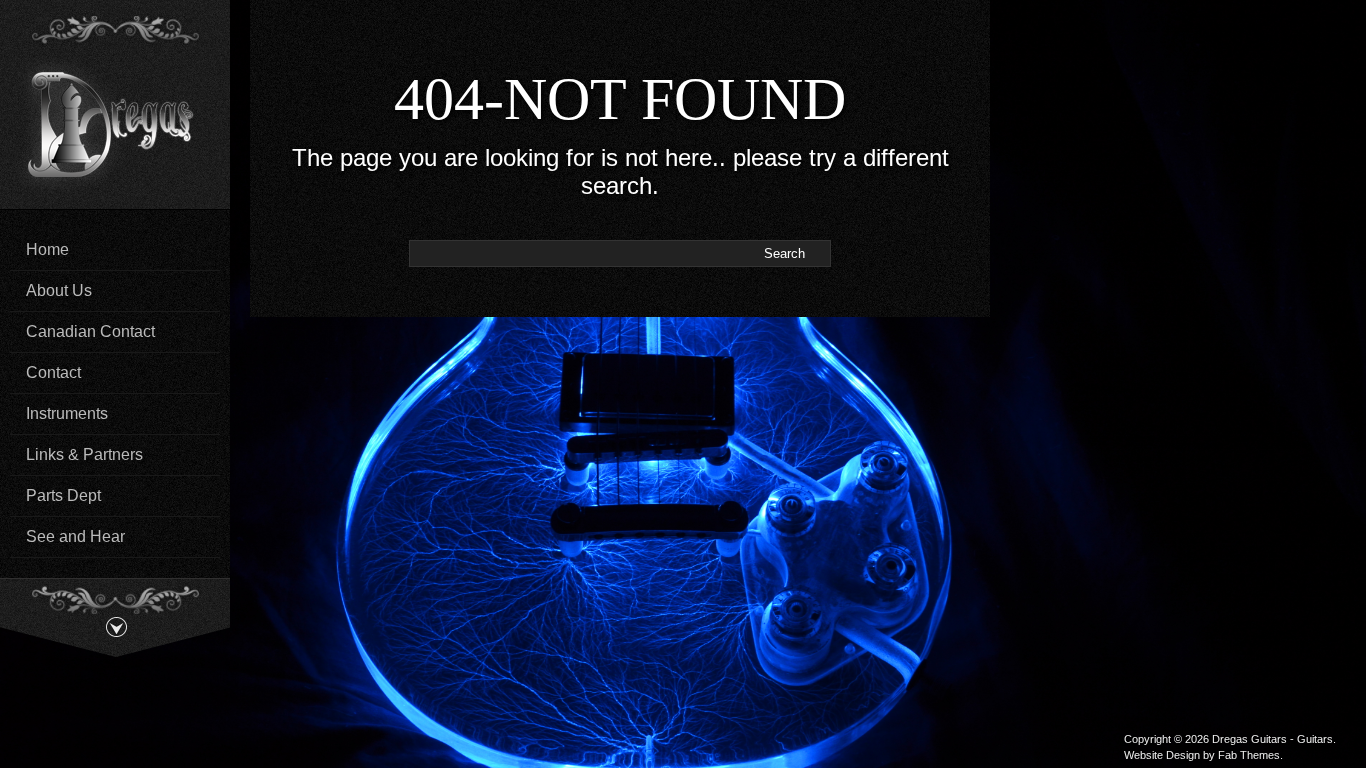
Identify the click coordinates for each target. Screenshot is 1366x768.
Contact (53, 372)
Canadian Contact (90, 331)
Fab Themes (1249, 755)
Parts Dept (63, 495)
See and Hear (75, 536)
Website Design (1162, 755)
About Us (59, 290)
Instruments (67, 413)
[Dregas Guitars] (115, 122)
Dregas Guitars (1249, 739)
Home (47, 249)
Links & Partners (84, 454)
